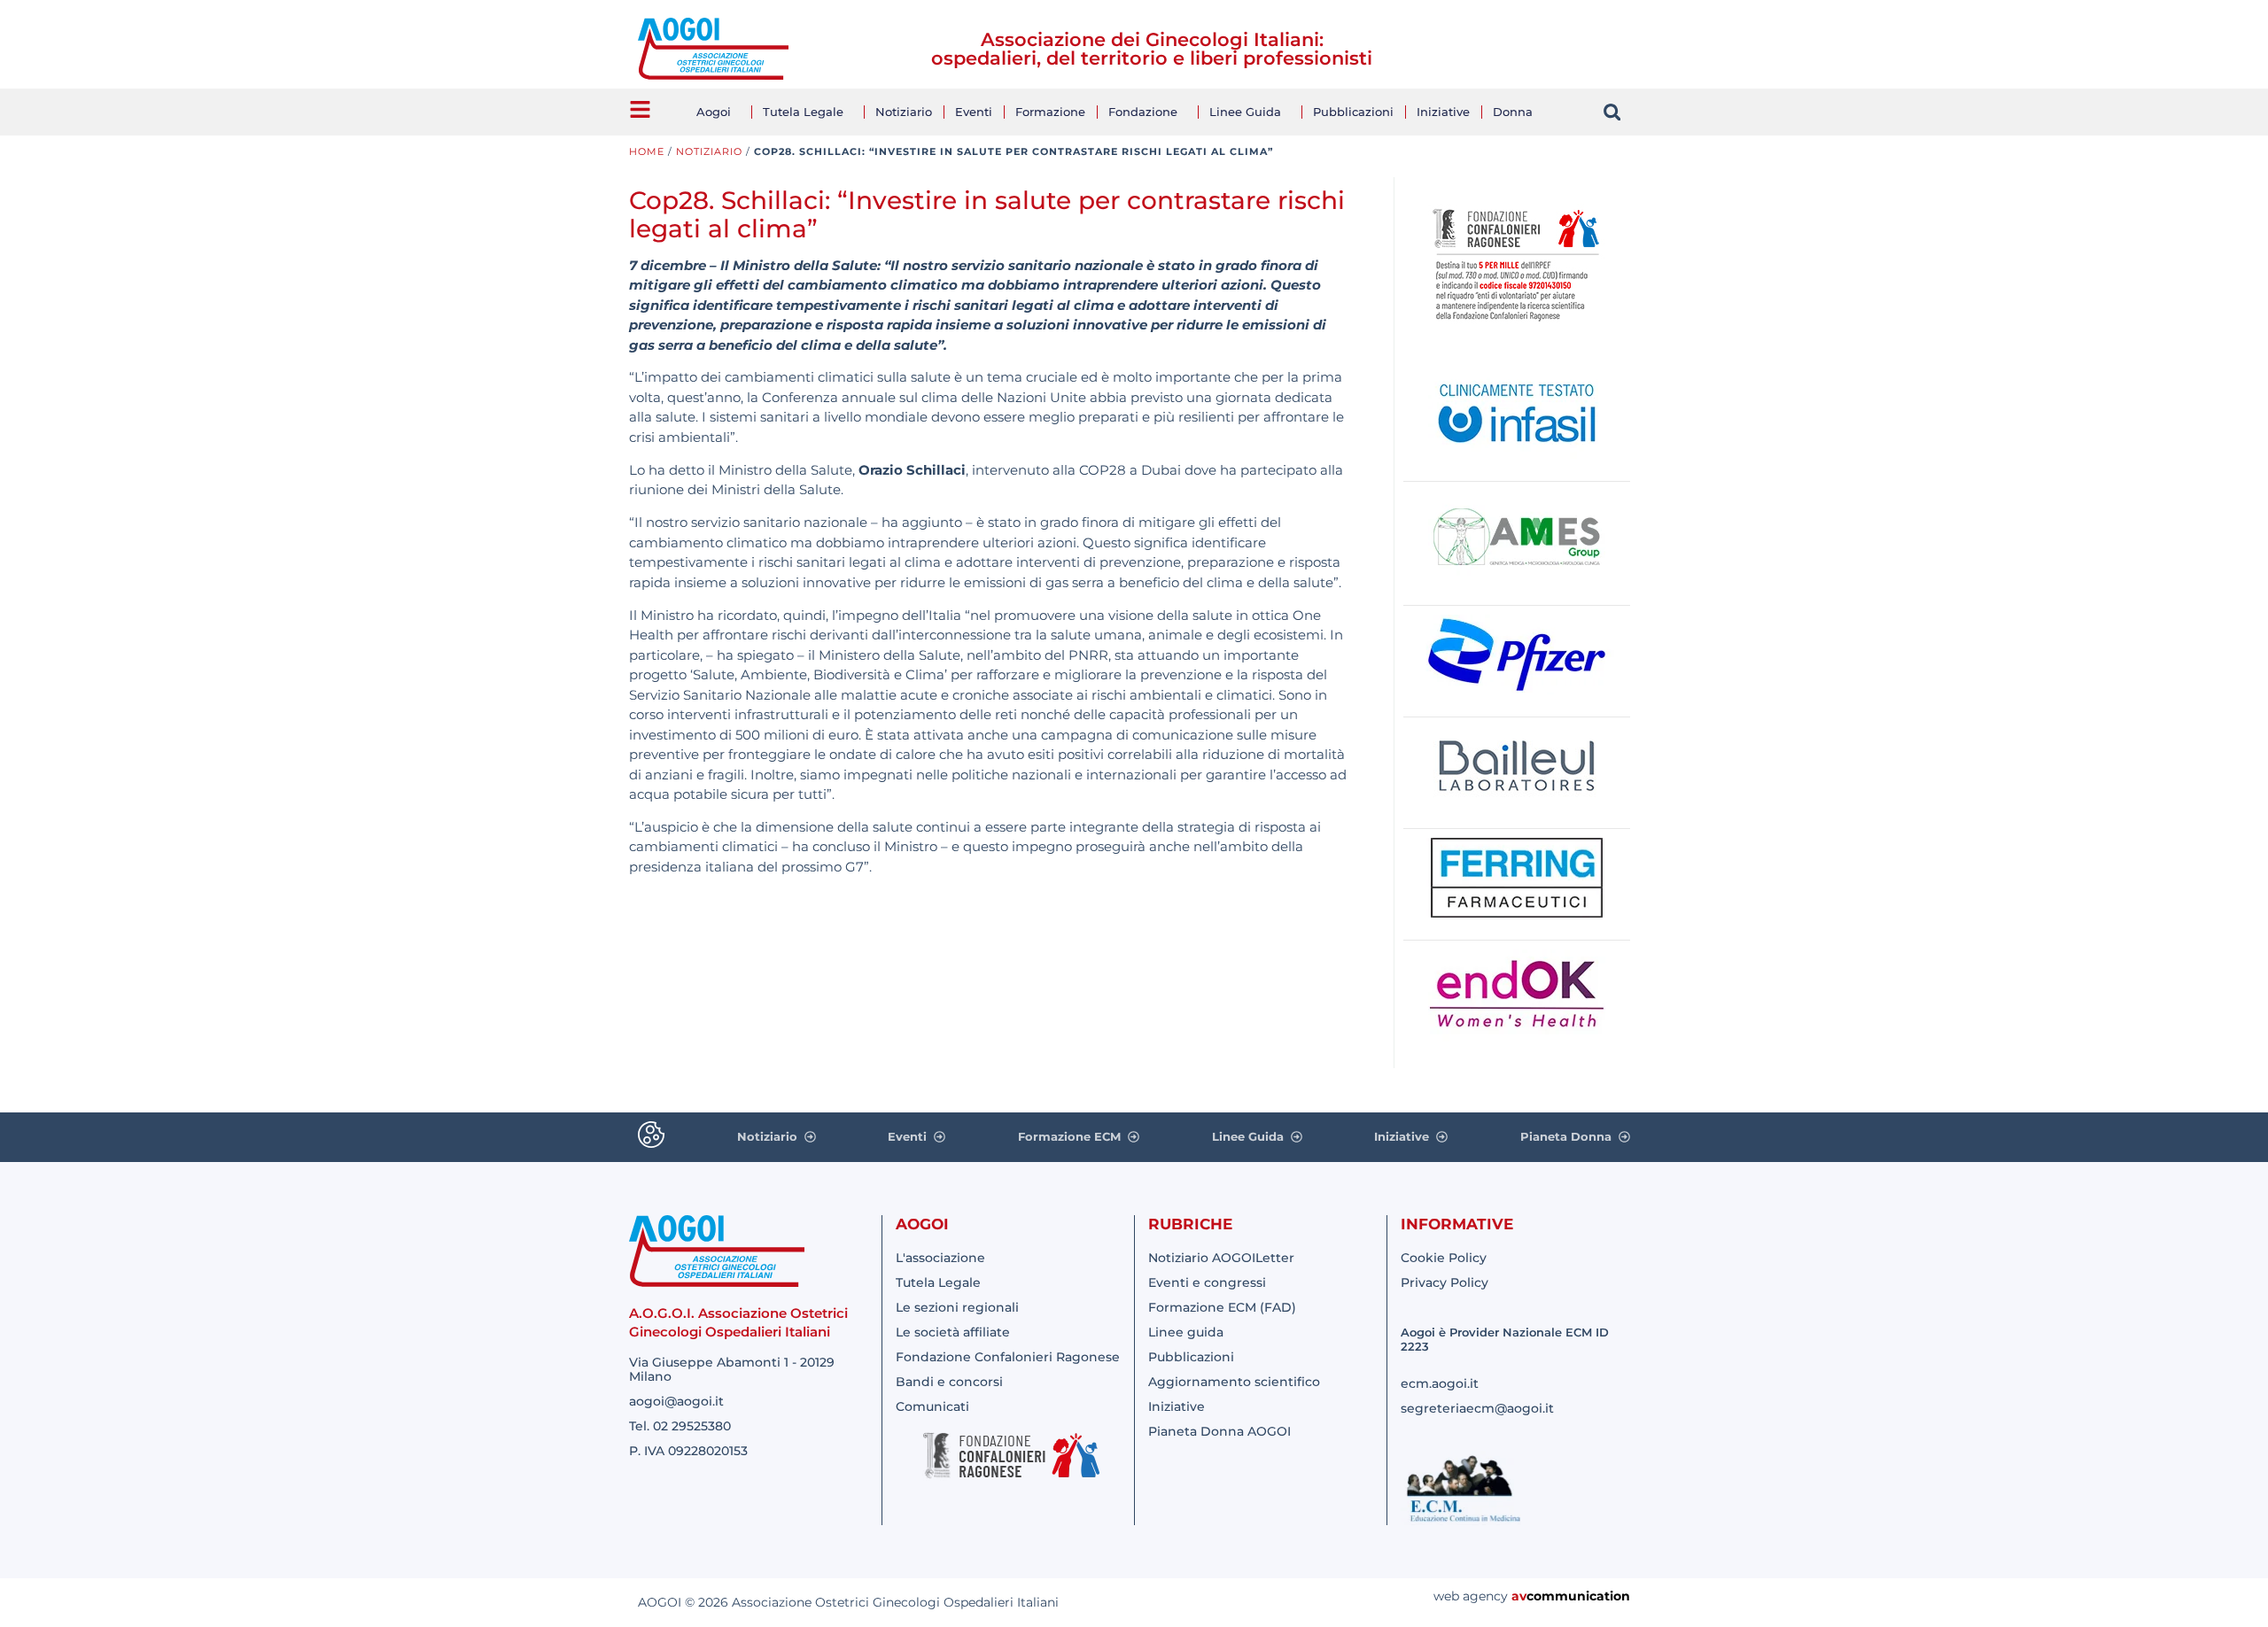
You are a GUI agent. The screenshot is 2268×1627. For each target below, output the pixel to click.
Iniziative (1443, 112)
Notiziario (904, 112)
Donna (1513, 112)
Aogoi (714, 112)
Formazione (1050, 112)
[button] (1612, 112)
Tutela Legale (803, 112)
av (1519, 1596)
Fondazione (1143, 112)
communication (1578, 1596)
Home (647, 151)
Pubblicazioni (1353, 112)
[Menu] (640, 109)
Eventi (974, 112)
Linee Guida (1245, 112)
